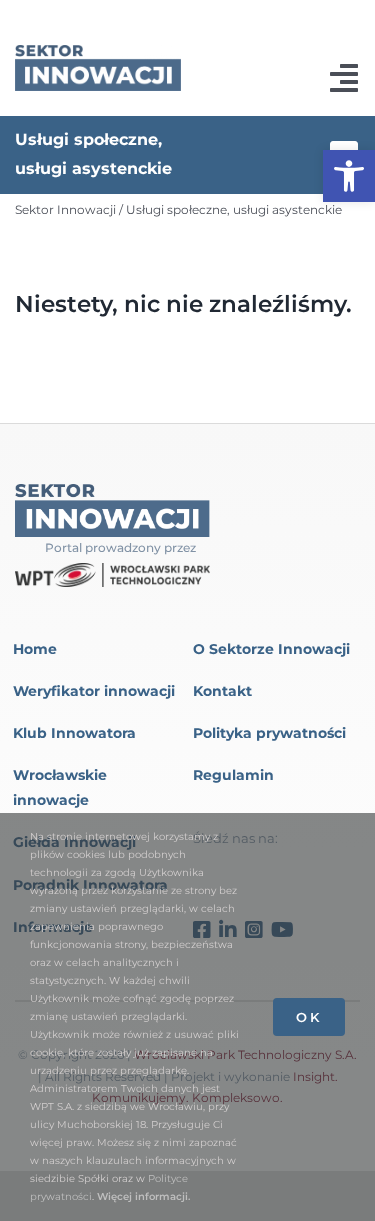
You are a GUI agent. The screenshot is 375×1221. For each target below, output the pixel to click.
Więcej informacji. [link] (143, 1196)
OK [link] (309, 1017)
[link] (349, 176)
